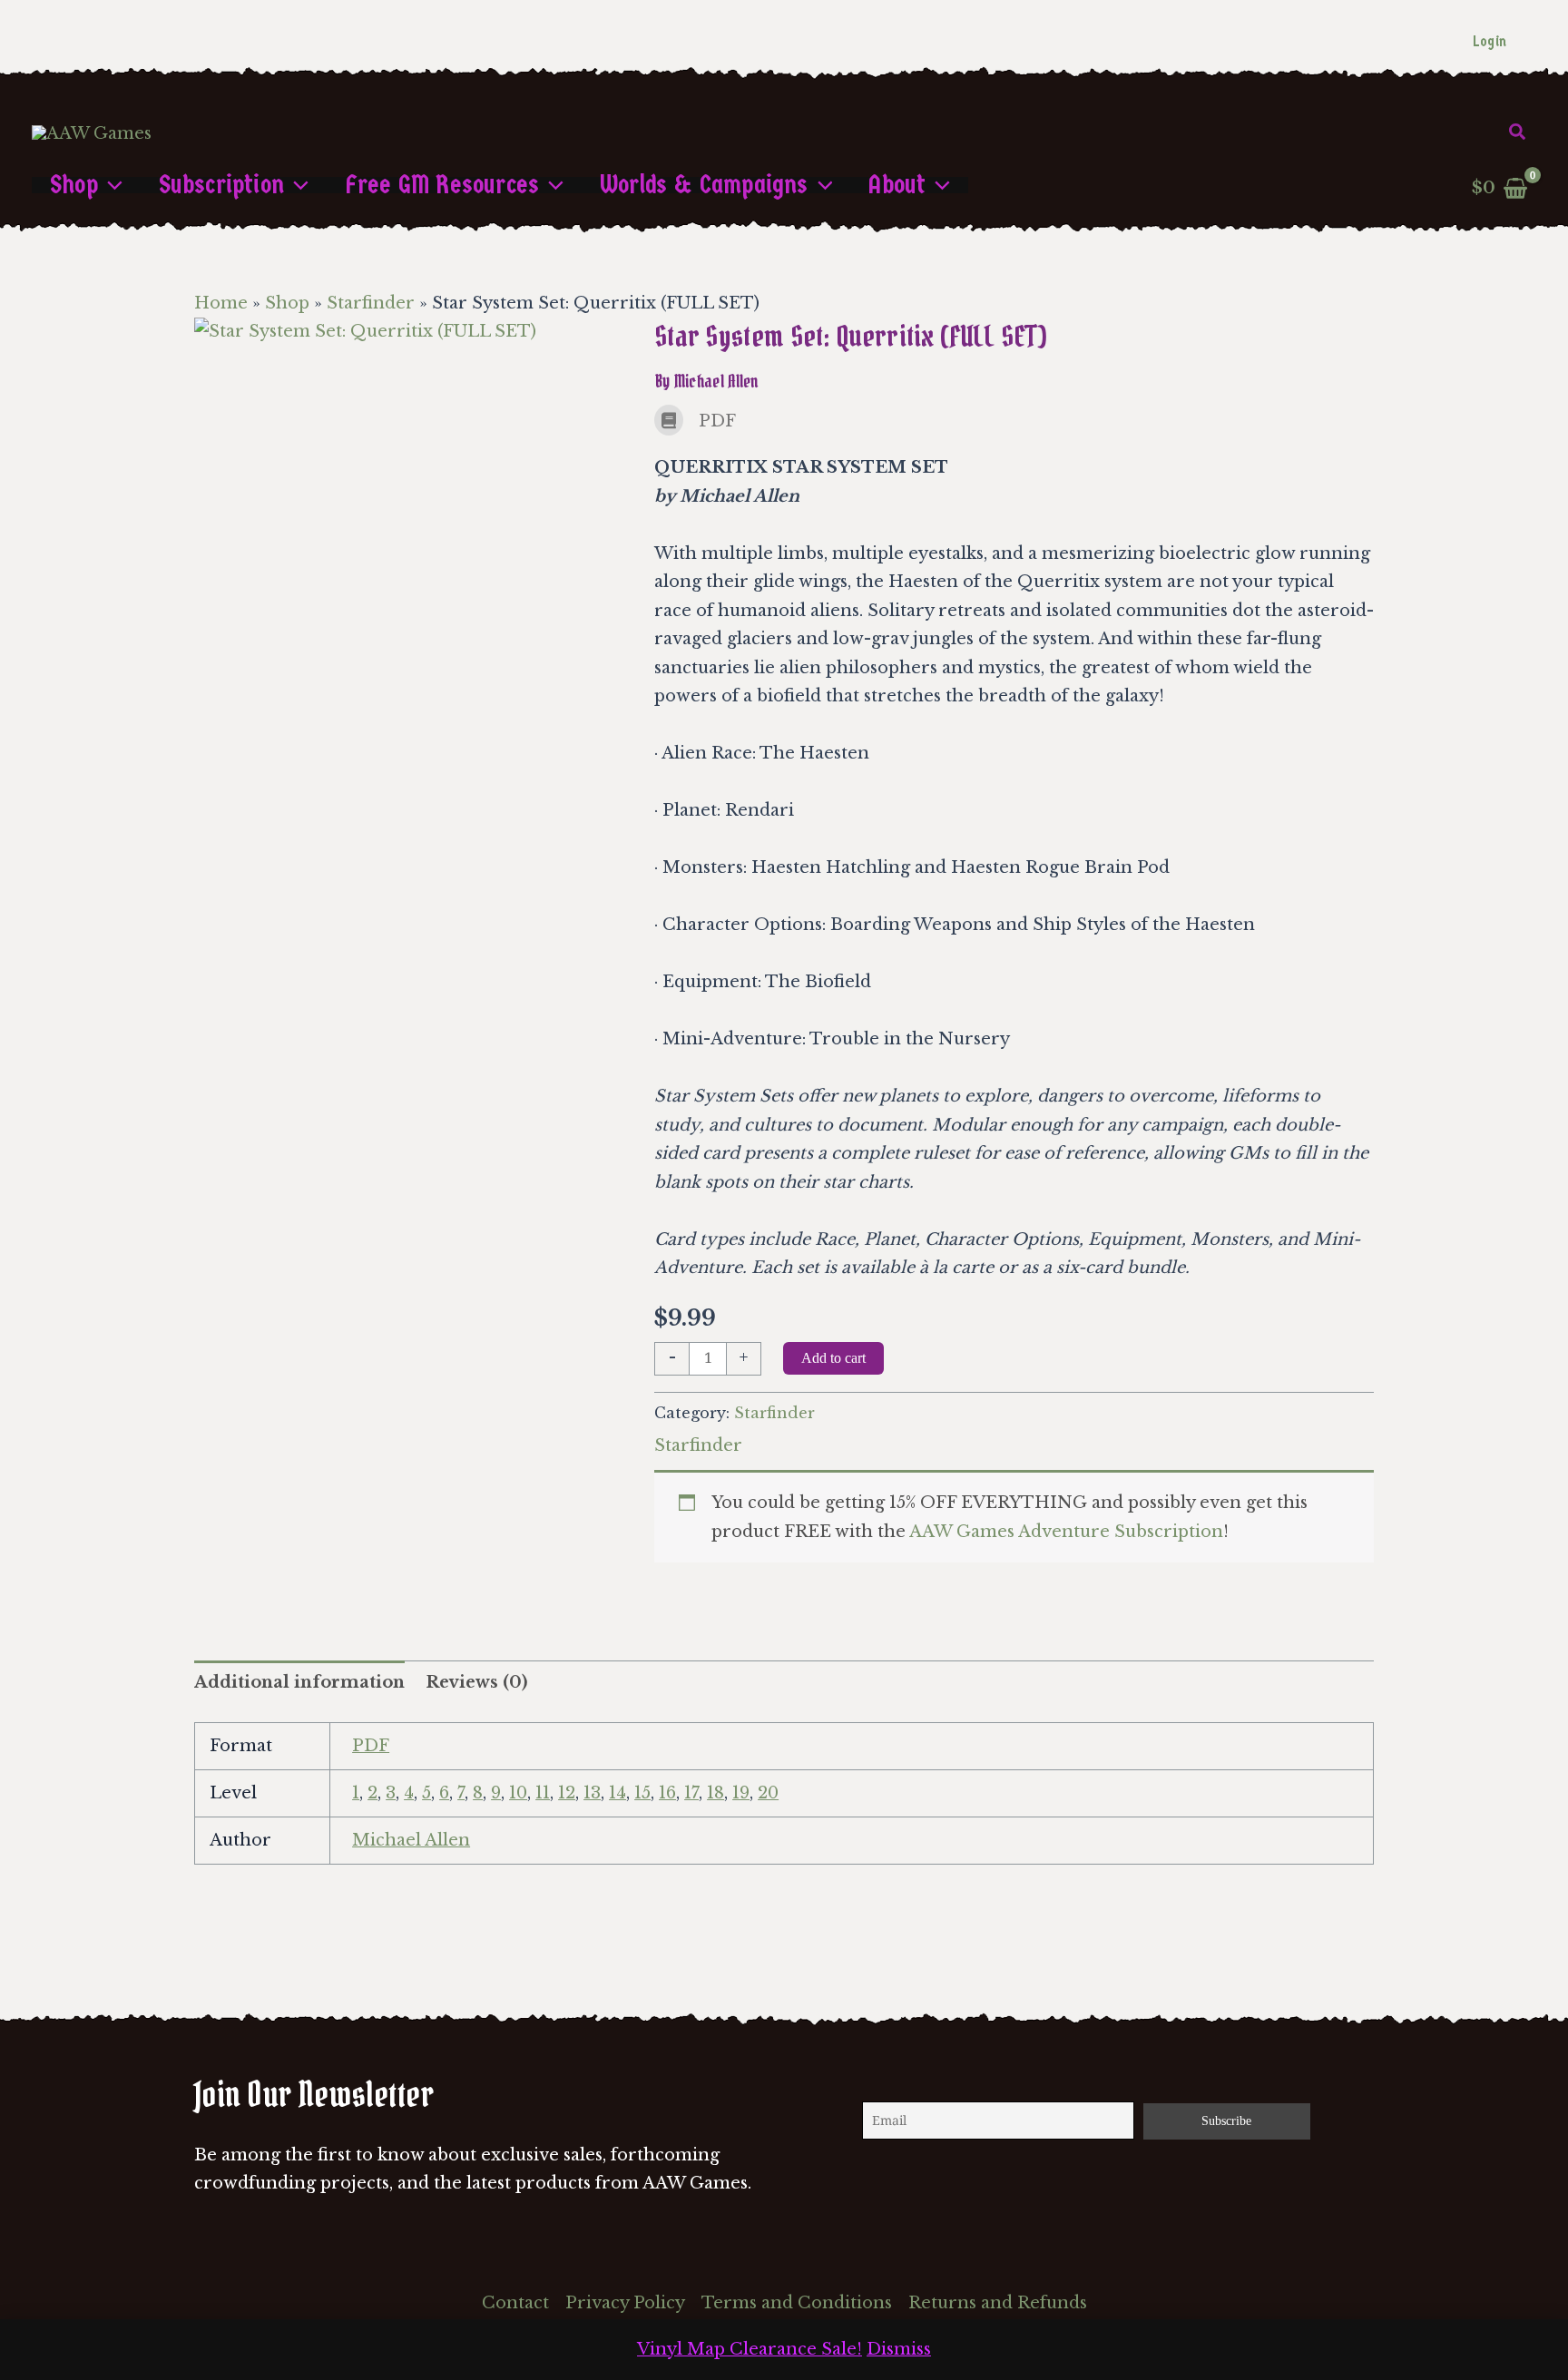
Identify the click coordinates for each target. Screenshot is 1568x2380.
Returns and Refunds (998, 2303)
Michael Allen (411, 1840)
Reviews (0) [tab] (476, 1682)
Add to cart (833, 1358)
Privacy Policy (625, 2303)
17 (691, 1793)
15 (642, 1793)
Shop (287, 303)
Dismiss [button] (899, 2349)
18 (715, 1793)
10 (518, 1793)
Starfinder (371, 303)
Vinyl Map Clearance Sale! (750, 2349)
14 (617, 1793)
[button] (1518, 132)
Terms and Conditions (797, 2303)
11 (543, 1793)
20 (768, 1793)
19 (741, 1793)
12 (567, 1793)
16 (667, 1793)
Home (221, 303)
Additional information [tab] (299, 1682)
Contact (515, 2303)
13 (592, 1793)
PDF (371, 1746)
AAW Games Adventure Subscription (1066, 1532)
